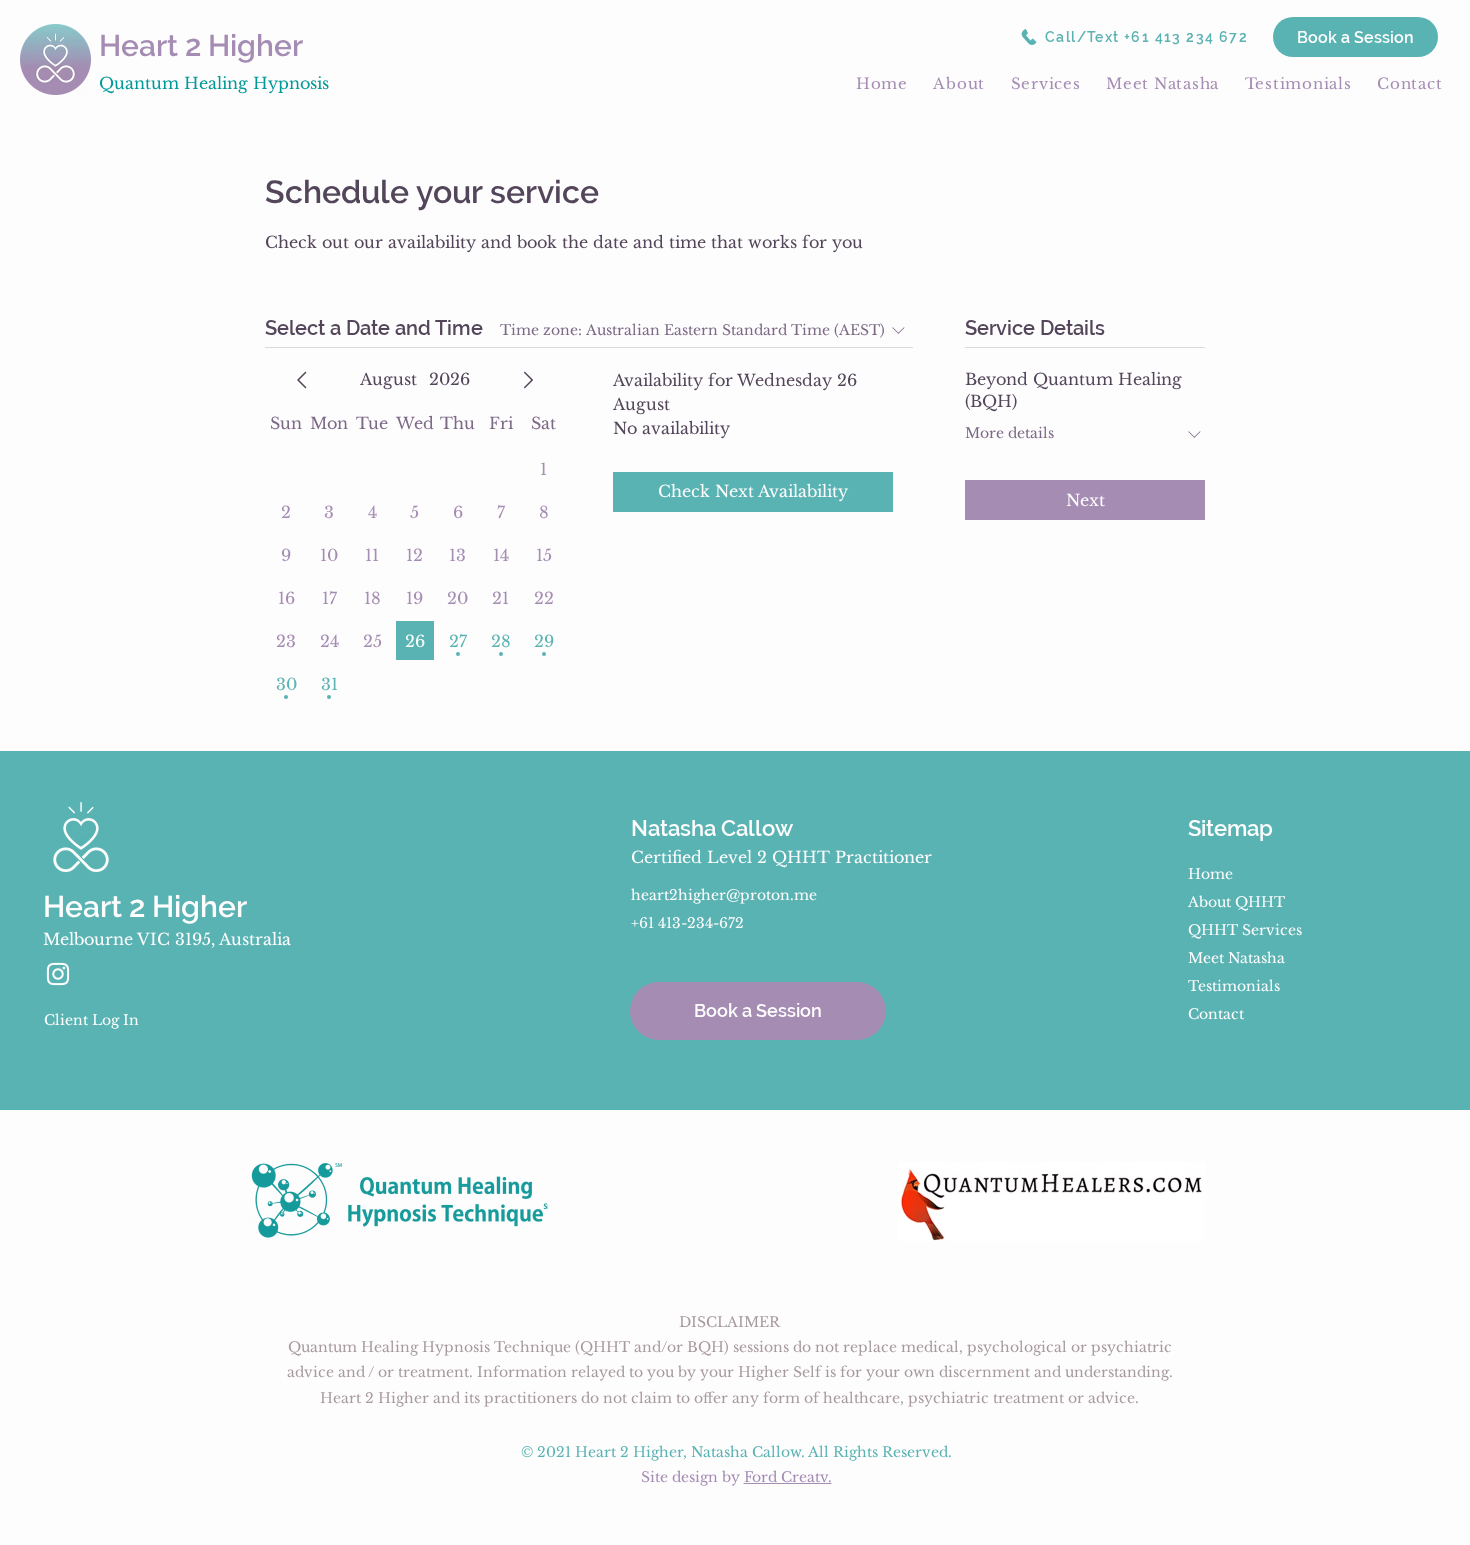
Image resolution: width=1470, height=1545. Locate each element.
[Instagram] (58, 974)
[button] (959, 83)
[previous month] (302, 380)
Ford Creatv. (788, 1477)
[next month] (528, 380)
